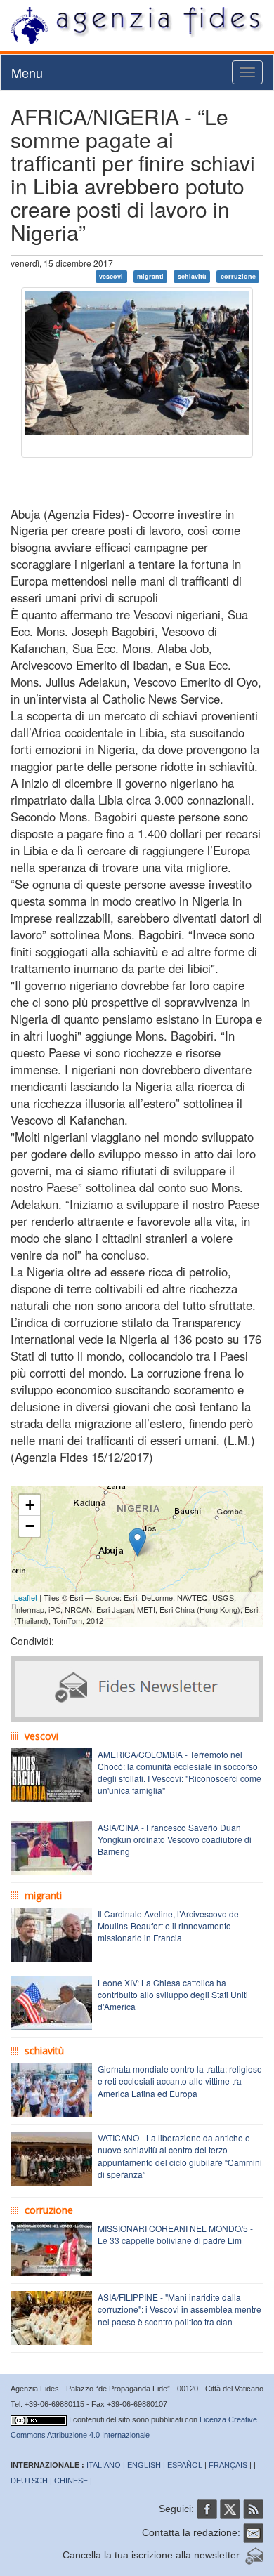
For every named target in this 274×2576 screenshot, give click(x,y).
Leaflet (26, 1597)
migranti (150, 276)
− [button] (30, 1526)
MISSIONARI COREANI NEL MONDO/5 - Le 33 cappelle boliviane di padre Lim (175, 2234)
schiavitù (192, 276)
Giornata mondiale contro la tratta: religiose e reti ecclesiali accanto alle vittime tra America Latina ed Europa (180, 2081)
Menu (27, 72)
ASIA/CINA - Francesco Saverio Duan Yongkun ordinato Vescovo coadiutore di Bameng (175, 1839)
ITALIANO (104, 2465)
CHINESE (71, 2481)
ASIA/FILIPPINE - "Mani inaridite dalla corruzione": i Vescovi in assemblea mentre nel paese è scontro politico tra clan (180, 2309)
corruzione (238, 276)
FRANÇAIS (228, 2465)
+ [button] (30, 1505)
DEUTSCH (29, 2481)
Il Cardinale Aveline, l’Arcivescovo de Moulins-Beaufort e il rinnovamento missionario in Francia (168, 1926)
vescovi (111, 276)
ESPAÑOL (185, 2465)
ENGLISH (144, 2465)
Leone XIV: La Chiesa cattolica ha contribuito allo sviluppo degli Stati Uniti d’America (173, 1994)
